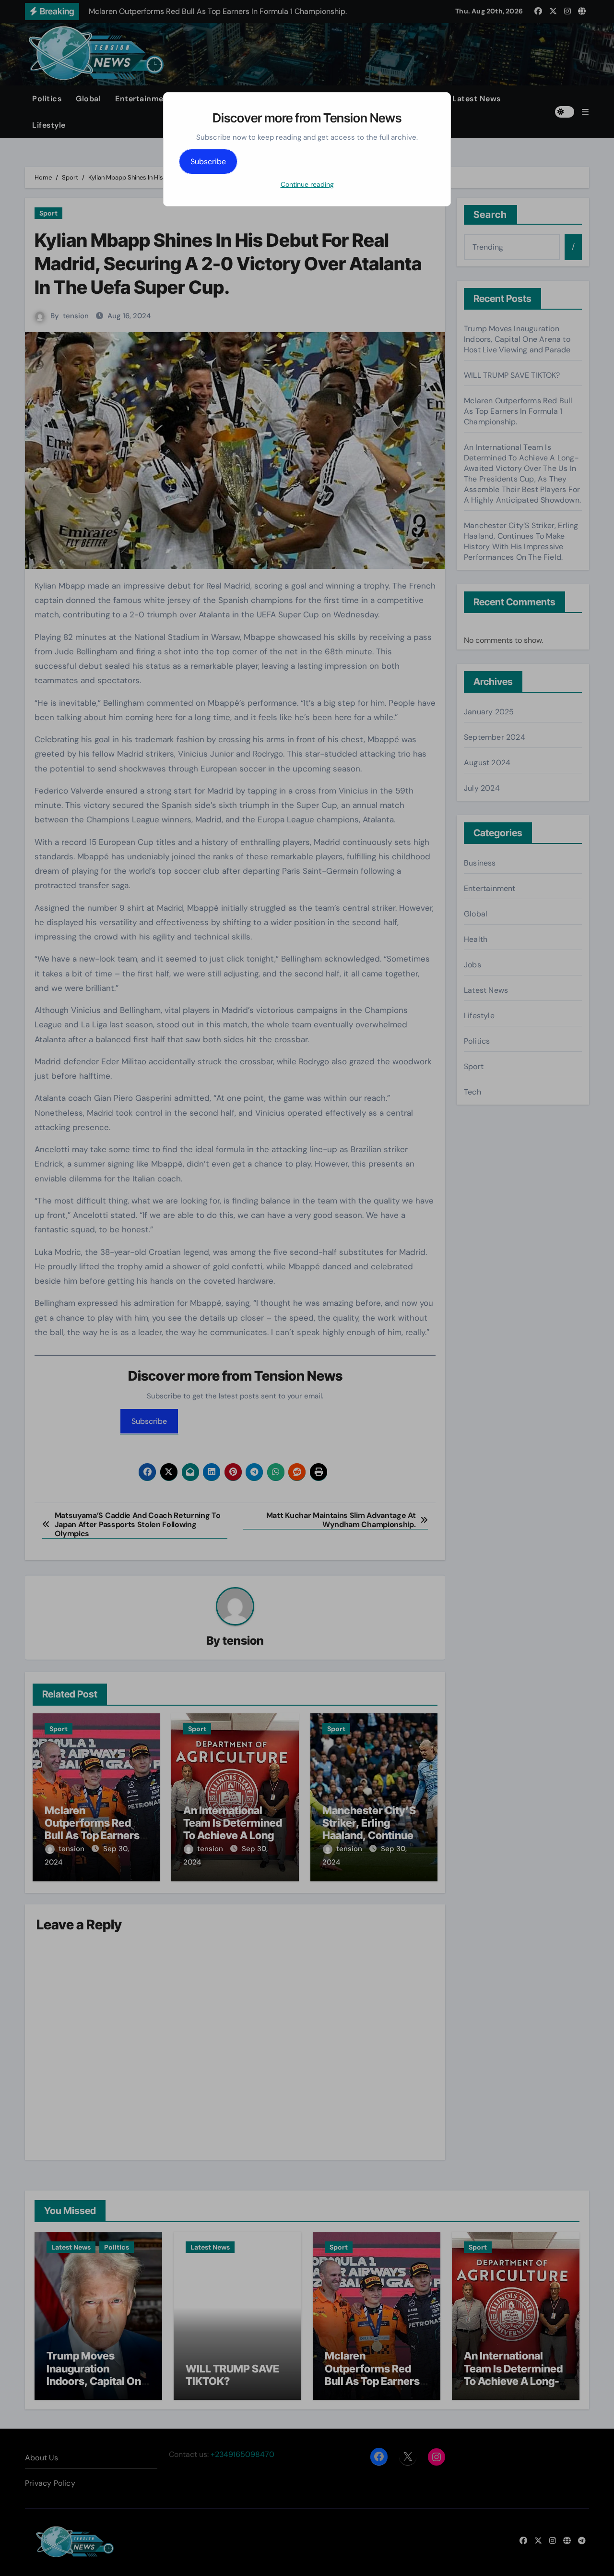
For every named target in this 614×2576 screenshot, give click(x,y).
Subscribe (208, 162)
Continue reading (307, 184)
